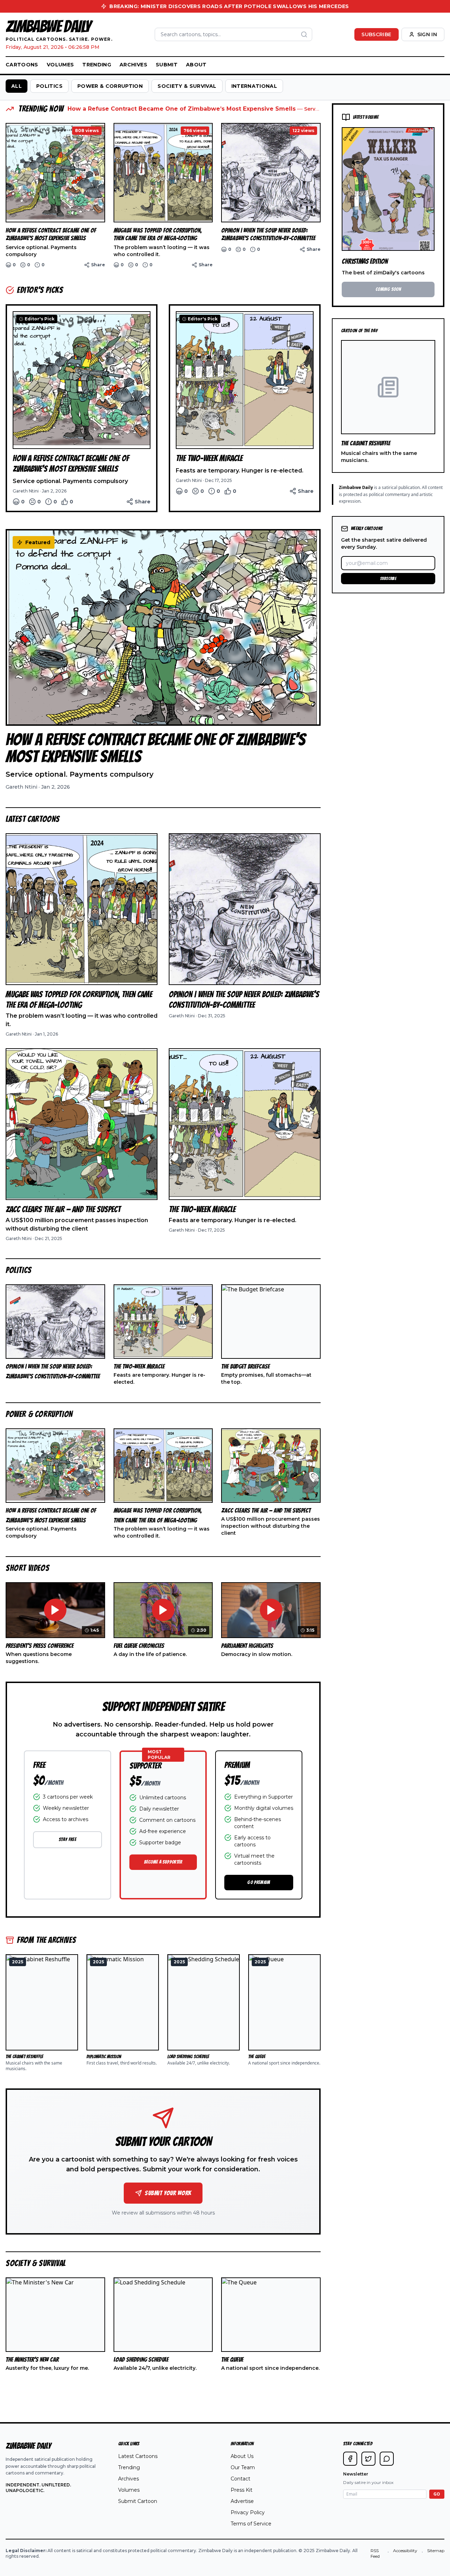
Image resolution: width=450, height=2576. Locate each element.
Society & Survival (187, 86)
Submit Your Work (168, 2193)
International (254, 86)
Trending (97, 65)
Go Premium (259, 1882)
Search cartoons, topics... (191, 34)
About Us (242, 2456)
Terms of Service (251, 2524)
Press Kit (242, 2490)
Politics (49, 86)
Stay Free (67, 1840)
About (196, 65)
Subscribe (376, 34)
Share (98, 265)
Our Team (243, 2467)
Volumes (60, 65)
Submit (167, 65)
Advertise (242, 2501)
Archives (133, 65)
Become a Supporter (163, 1862)
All (17, 86)
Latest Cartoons (138, 2456)
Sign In (427, 34)
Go (437, 2494)
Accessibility (405, 2551)
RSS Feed (375, 2553)
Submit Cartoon (138, 2501)
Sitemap (436, 2551)
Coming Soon (388, 289)
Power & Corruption (110, 86)
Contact (240, 2479)
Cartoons (22, 65)
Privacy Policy (248, 2512)
